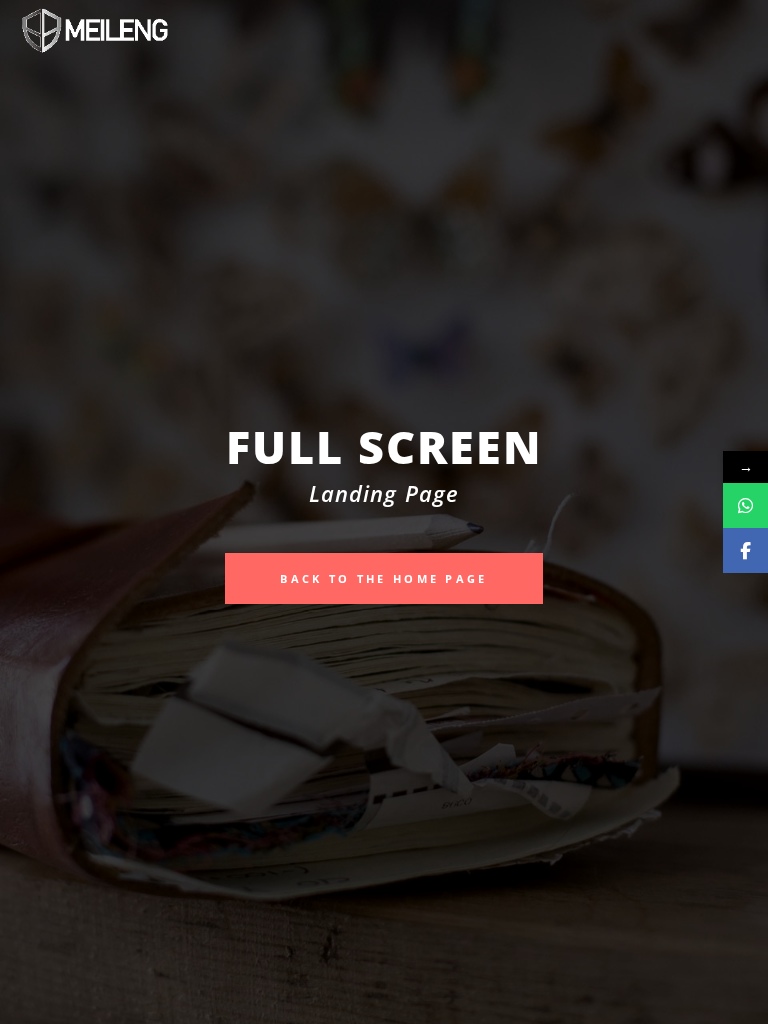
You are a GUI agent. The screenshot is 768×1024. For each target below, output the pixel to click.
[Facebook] (745, 550)
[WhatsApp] (745, 505)
